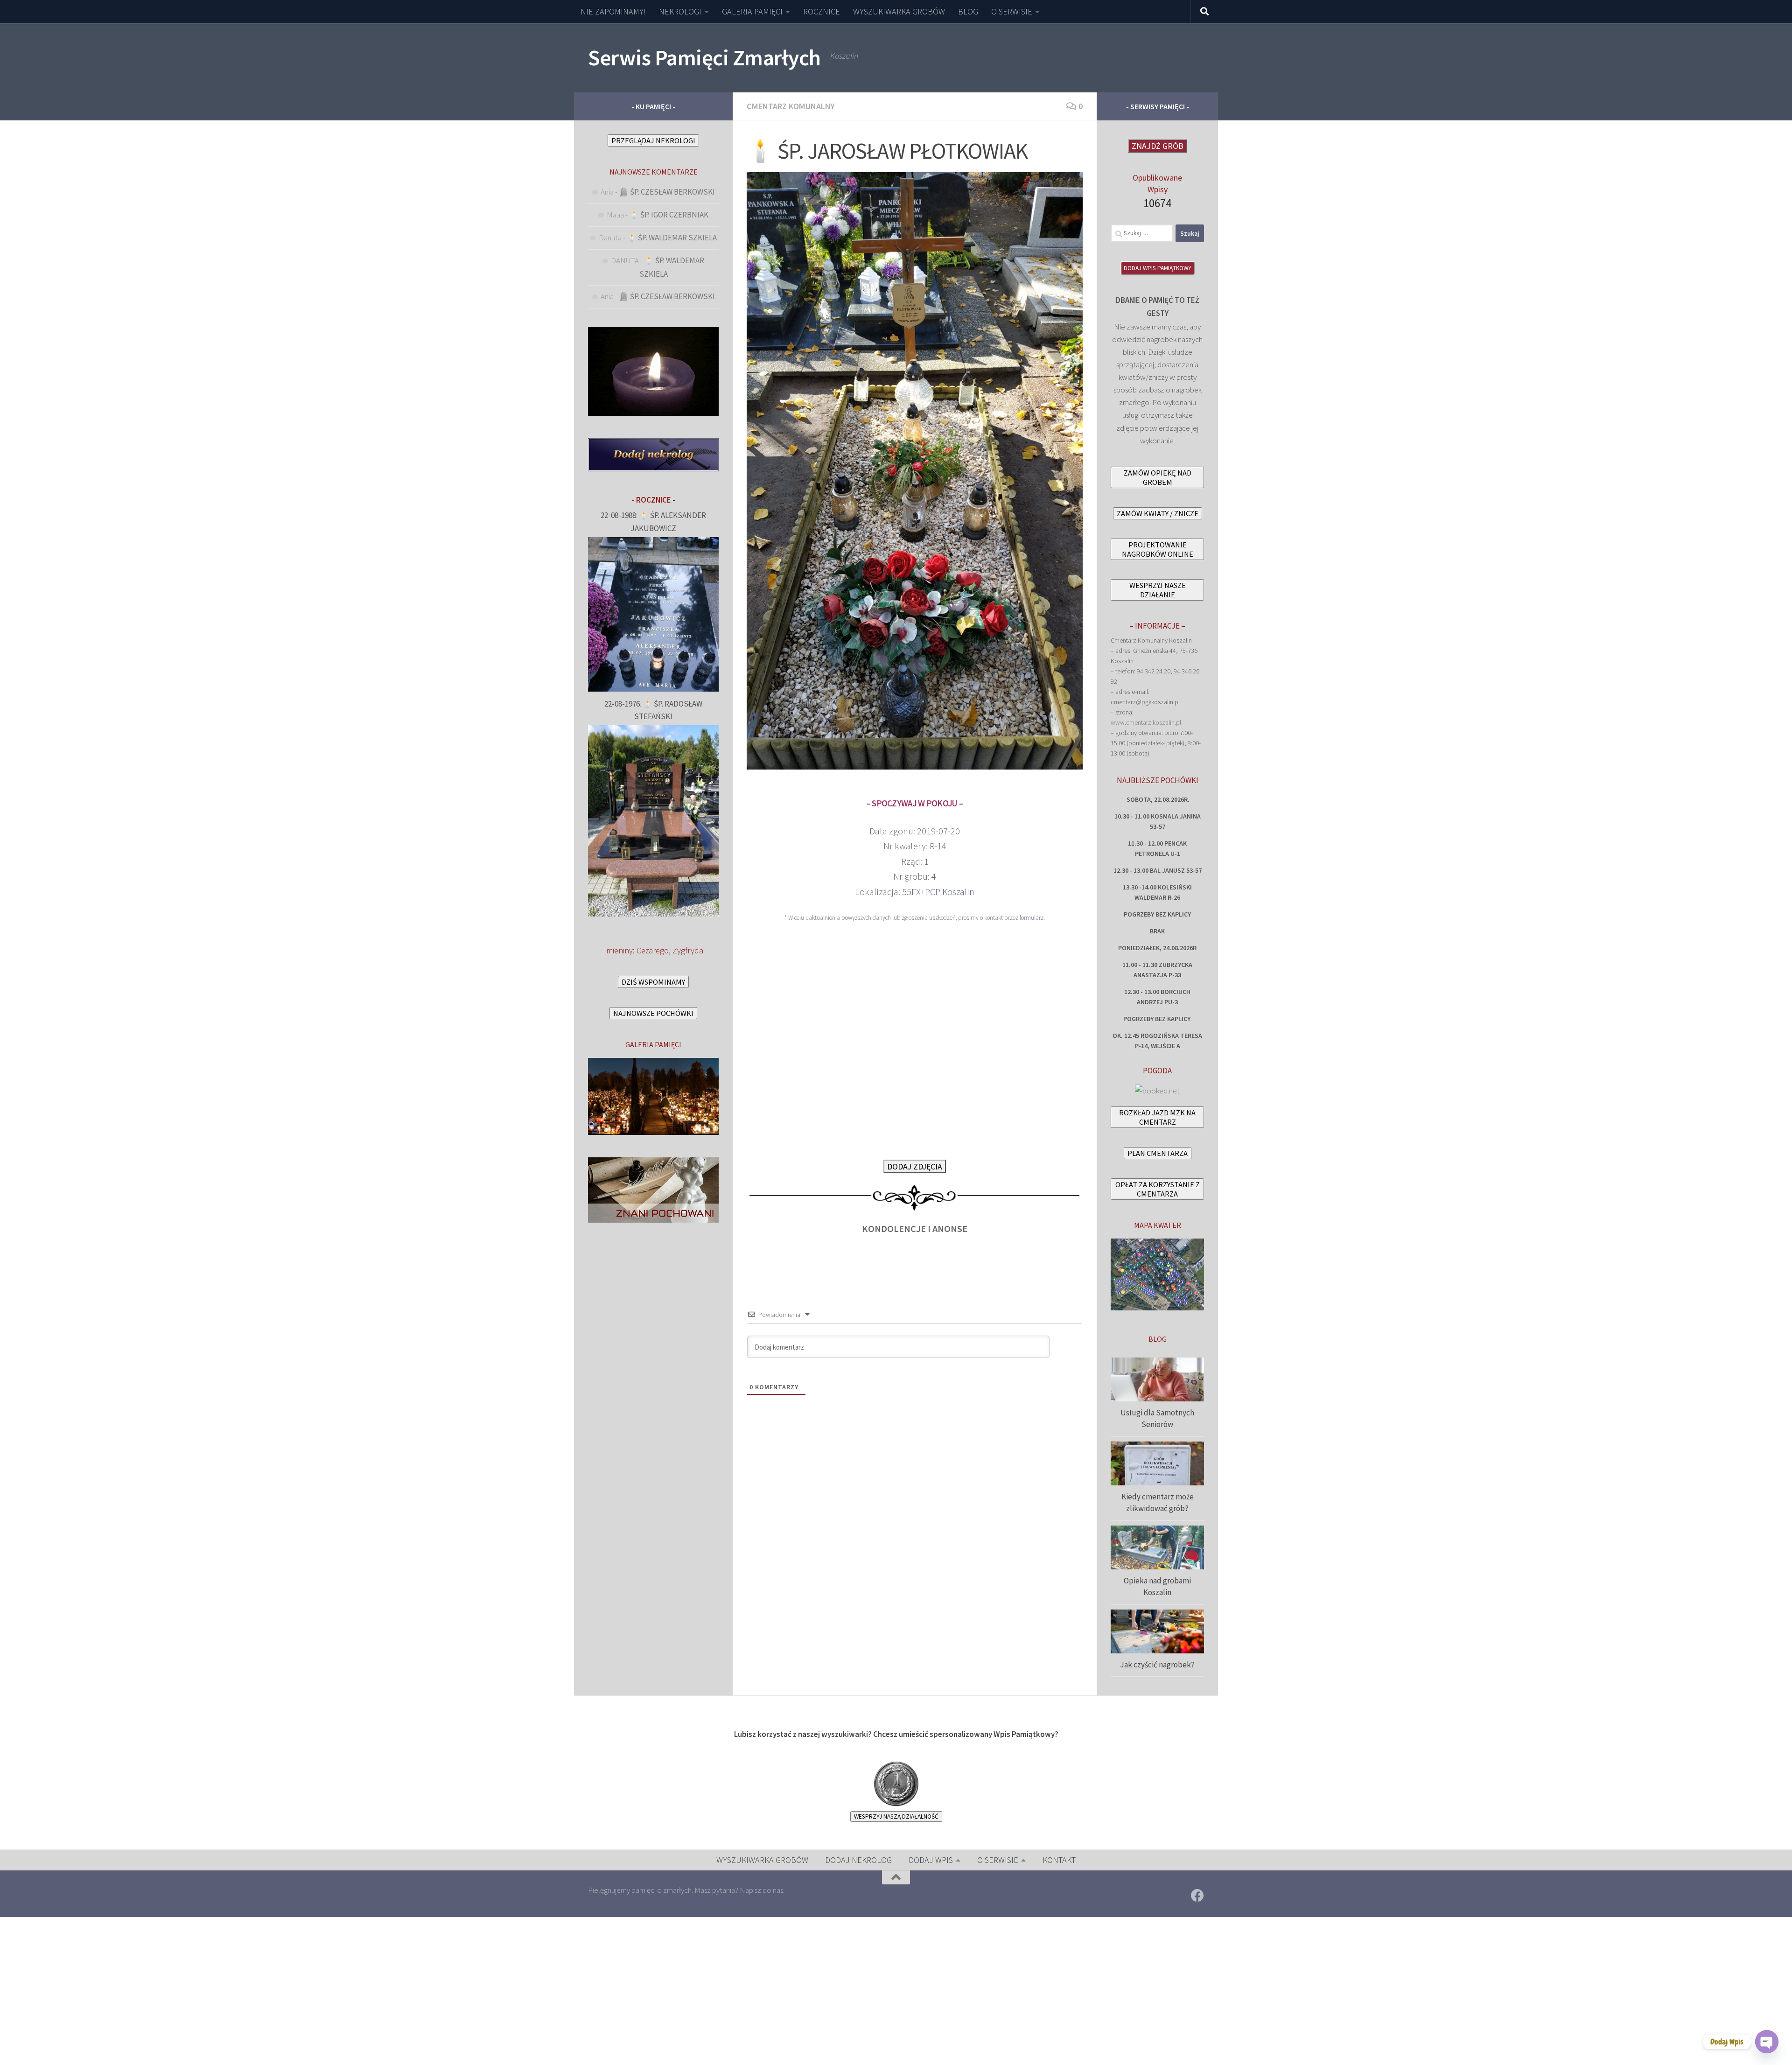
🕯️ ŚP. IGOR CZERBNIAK (669, 215)
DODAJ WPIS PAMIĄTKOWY (1158, 268)
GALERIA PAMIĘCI (752, 11)
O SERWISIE (1012, 11)
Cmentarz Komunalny (791, 106)
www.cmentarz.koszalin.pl (1146, 722)
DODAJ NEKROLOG (858, 1860)
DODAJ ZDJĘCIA (915, 1166)
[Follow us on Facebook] (1197, 1896)
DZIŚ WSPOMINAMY (653, 982)
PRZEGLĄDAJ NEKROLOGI (653, 140)
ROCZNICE (822, 11)
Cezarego (653, 950)
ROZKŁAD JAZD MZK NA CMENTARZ (1157, 1117)
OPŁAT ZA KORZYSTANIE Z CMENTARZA (1158, 1189)
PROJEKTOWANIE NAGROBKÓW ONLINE (1158, 549)
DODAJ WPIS (931, 1860)
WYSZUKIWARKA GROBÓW (899, 11)
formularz (1032, 918)
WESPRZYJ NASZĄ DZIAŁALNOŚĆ (896, 1816)
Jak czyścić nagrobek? (1157, 1665)
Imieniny (618, 950)
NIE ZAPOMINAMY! (613, 11)
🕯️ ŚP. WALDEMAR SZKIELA (672, 238)
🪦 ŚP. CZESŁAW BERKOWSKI (667, 192)
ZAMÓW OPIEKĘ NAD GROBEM (1158, 477)
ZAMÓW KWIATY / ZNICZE (1158, 513)
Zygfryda (688, 950)
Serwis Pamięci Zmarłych (704, 57)
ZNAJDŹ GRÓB (1158, 146)
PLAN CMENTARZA (1158, 1153)
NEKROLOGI (680, 11)
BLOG (968, 11)
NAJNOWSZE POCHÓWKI (653, 1013)
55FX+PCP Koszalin (938, 892)
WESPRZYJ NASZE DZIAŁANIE (1158, 590)
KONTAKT (1059, 1860)
